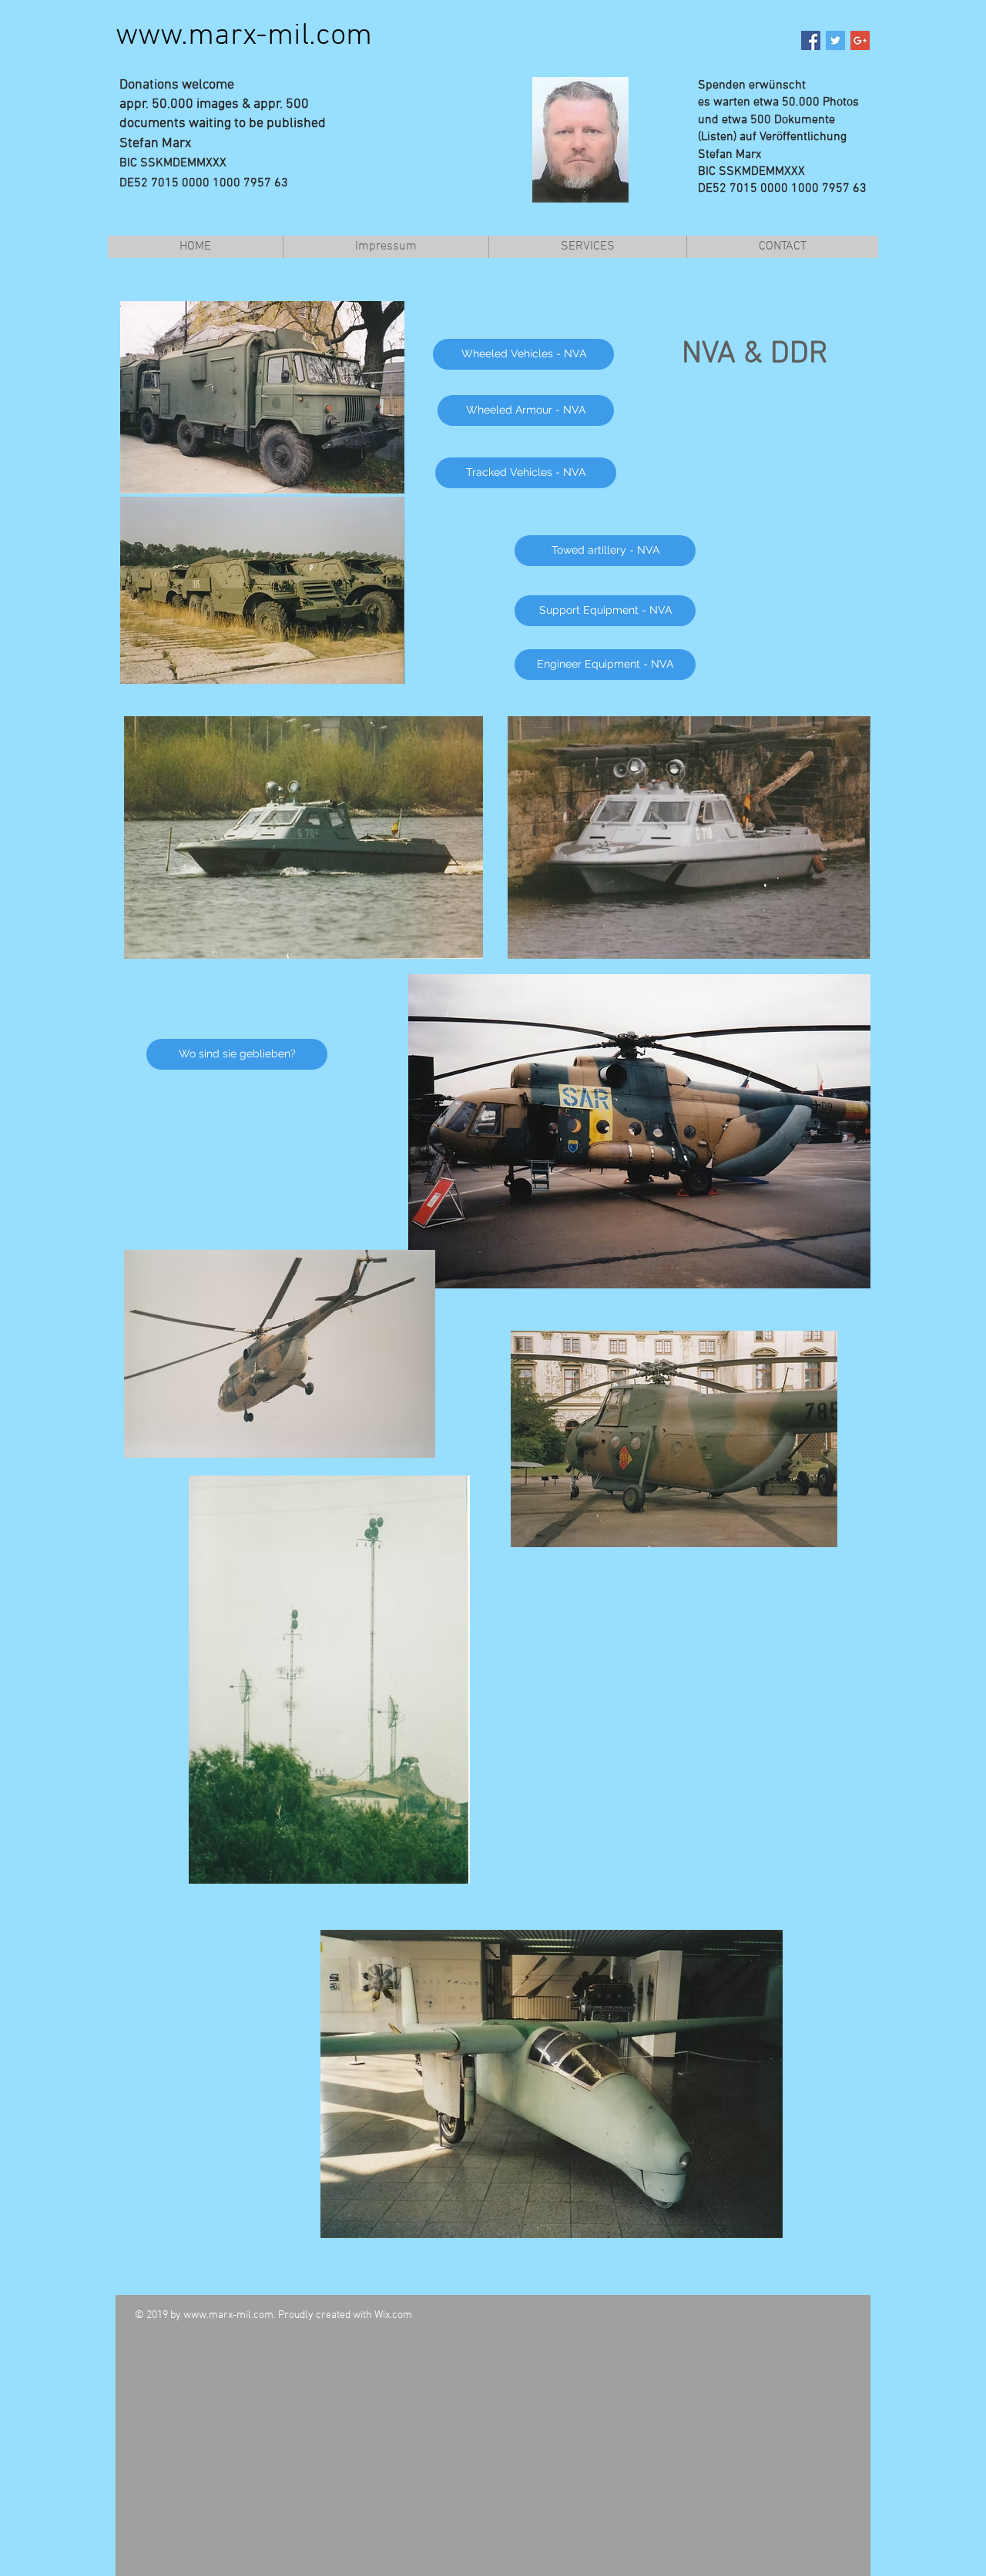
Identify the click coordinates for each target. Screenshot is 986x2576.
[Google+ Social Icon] (860, 40)
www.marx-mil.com (244, 36)
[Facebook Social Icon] (811, 40)
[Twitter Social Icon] (835, 40)
